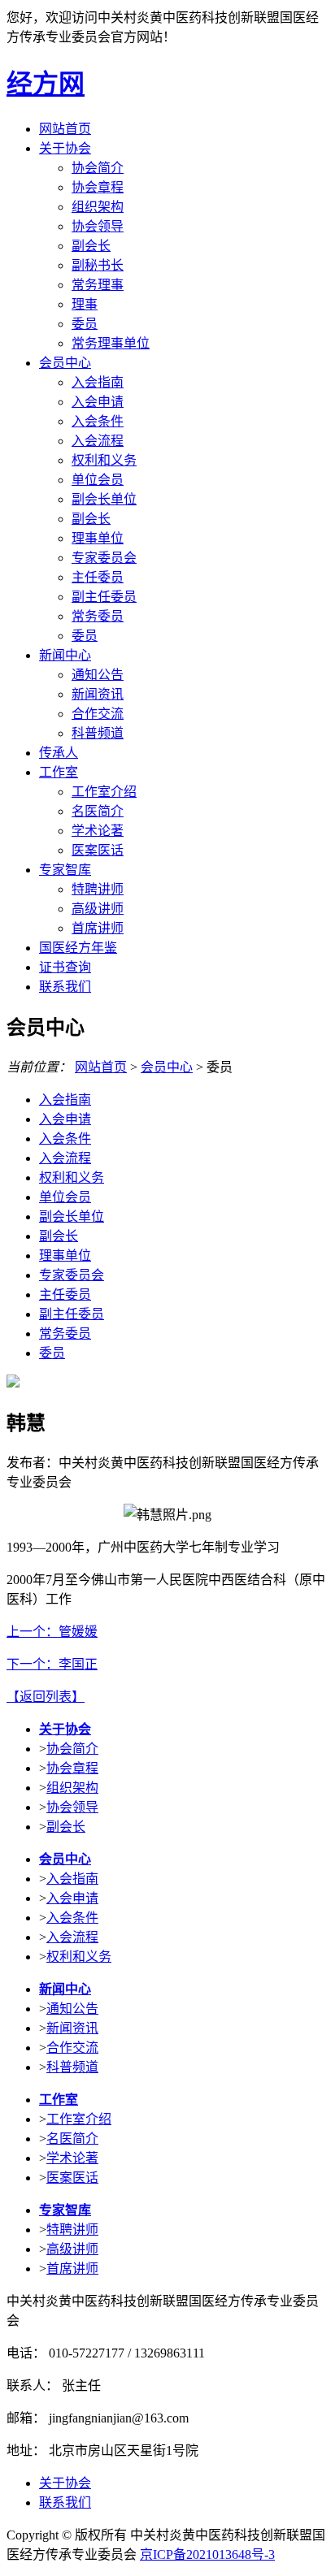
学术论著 (98, 831)
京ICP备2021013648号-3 (207, 2554)
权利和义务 (104, 460)
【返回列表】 (46, 1697)
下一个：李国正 (52, 1664)
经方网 (46, 84)
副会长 (91, 246)
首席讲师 (98, 928)
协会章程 (98, 187)
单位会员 (98, 480)
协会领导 (98, 226)
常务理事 (98, 285)
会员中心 (65, 363)
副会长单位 (104, 499)
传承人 (59, 753)
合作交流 (98, 714)
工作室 (59, 772)
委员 (85, 324)
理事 (85, 304)
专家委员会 (104, 558)
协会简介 (98, 168)
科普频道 (98, 733)
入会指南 (98, 382)
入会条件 (98, 421)
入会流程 (98, 441)
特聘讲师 (98, 889)
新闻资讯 (98, 694)
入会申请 (98, 402)
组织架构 (98, 207)
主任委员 (98, 577)
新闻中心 (65, 655)
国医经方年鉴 (78, 948)
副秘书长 (98, 265)
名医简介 (98, 811)
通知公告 (98, 675)
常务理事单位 (111, 343)
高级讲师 (98, 909)
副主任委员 (104, 597)
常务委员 (98, 616)
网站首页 (65, 129)
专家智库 (65, 870)
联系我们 (65, 987)
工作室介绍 (104, 792)
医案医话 (98, 850)
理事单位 (98, 538)
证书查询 (65, 967)
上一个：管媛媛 (52, 1632)
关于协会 (65, 148)
